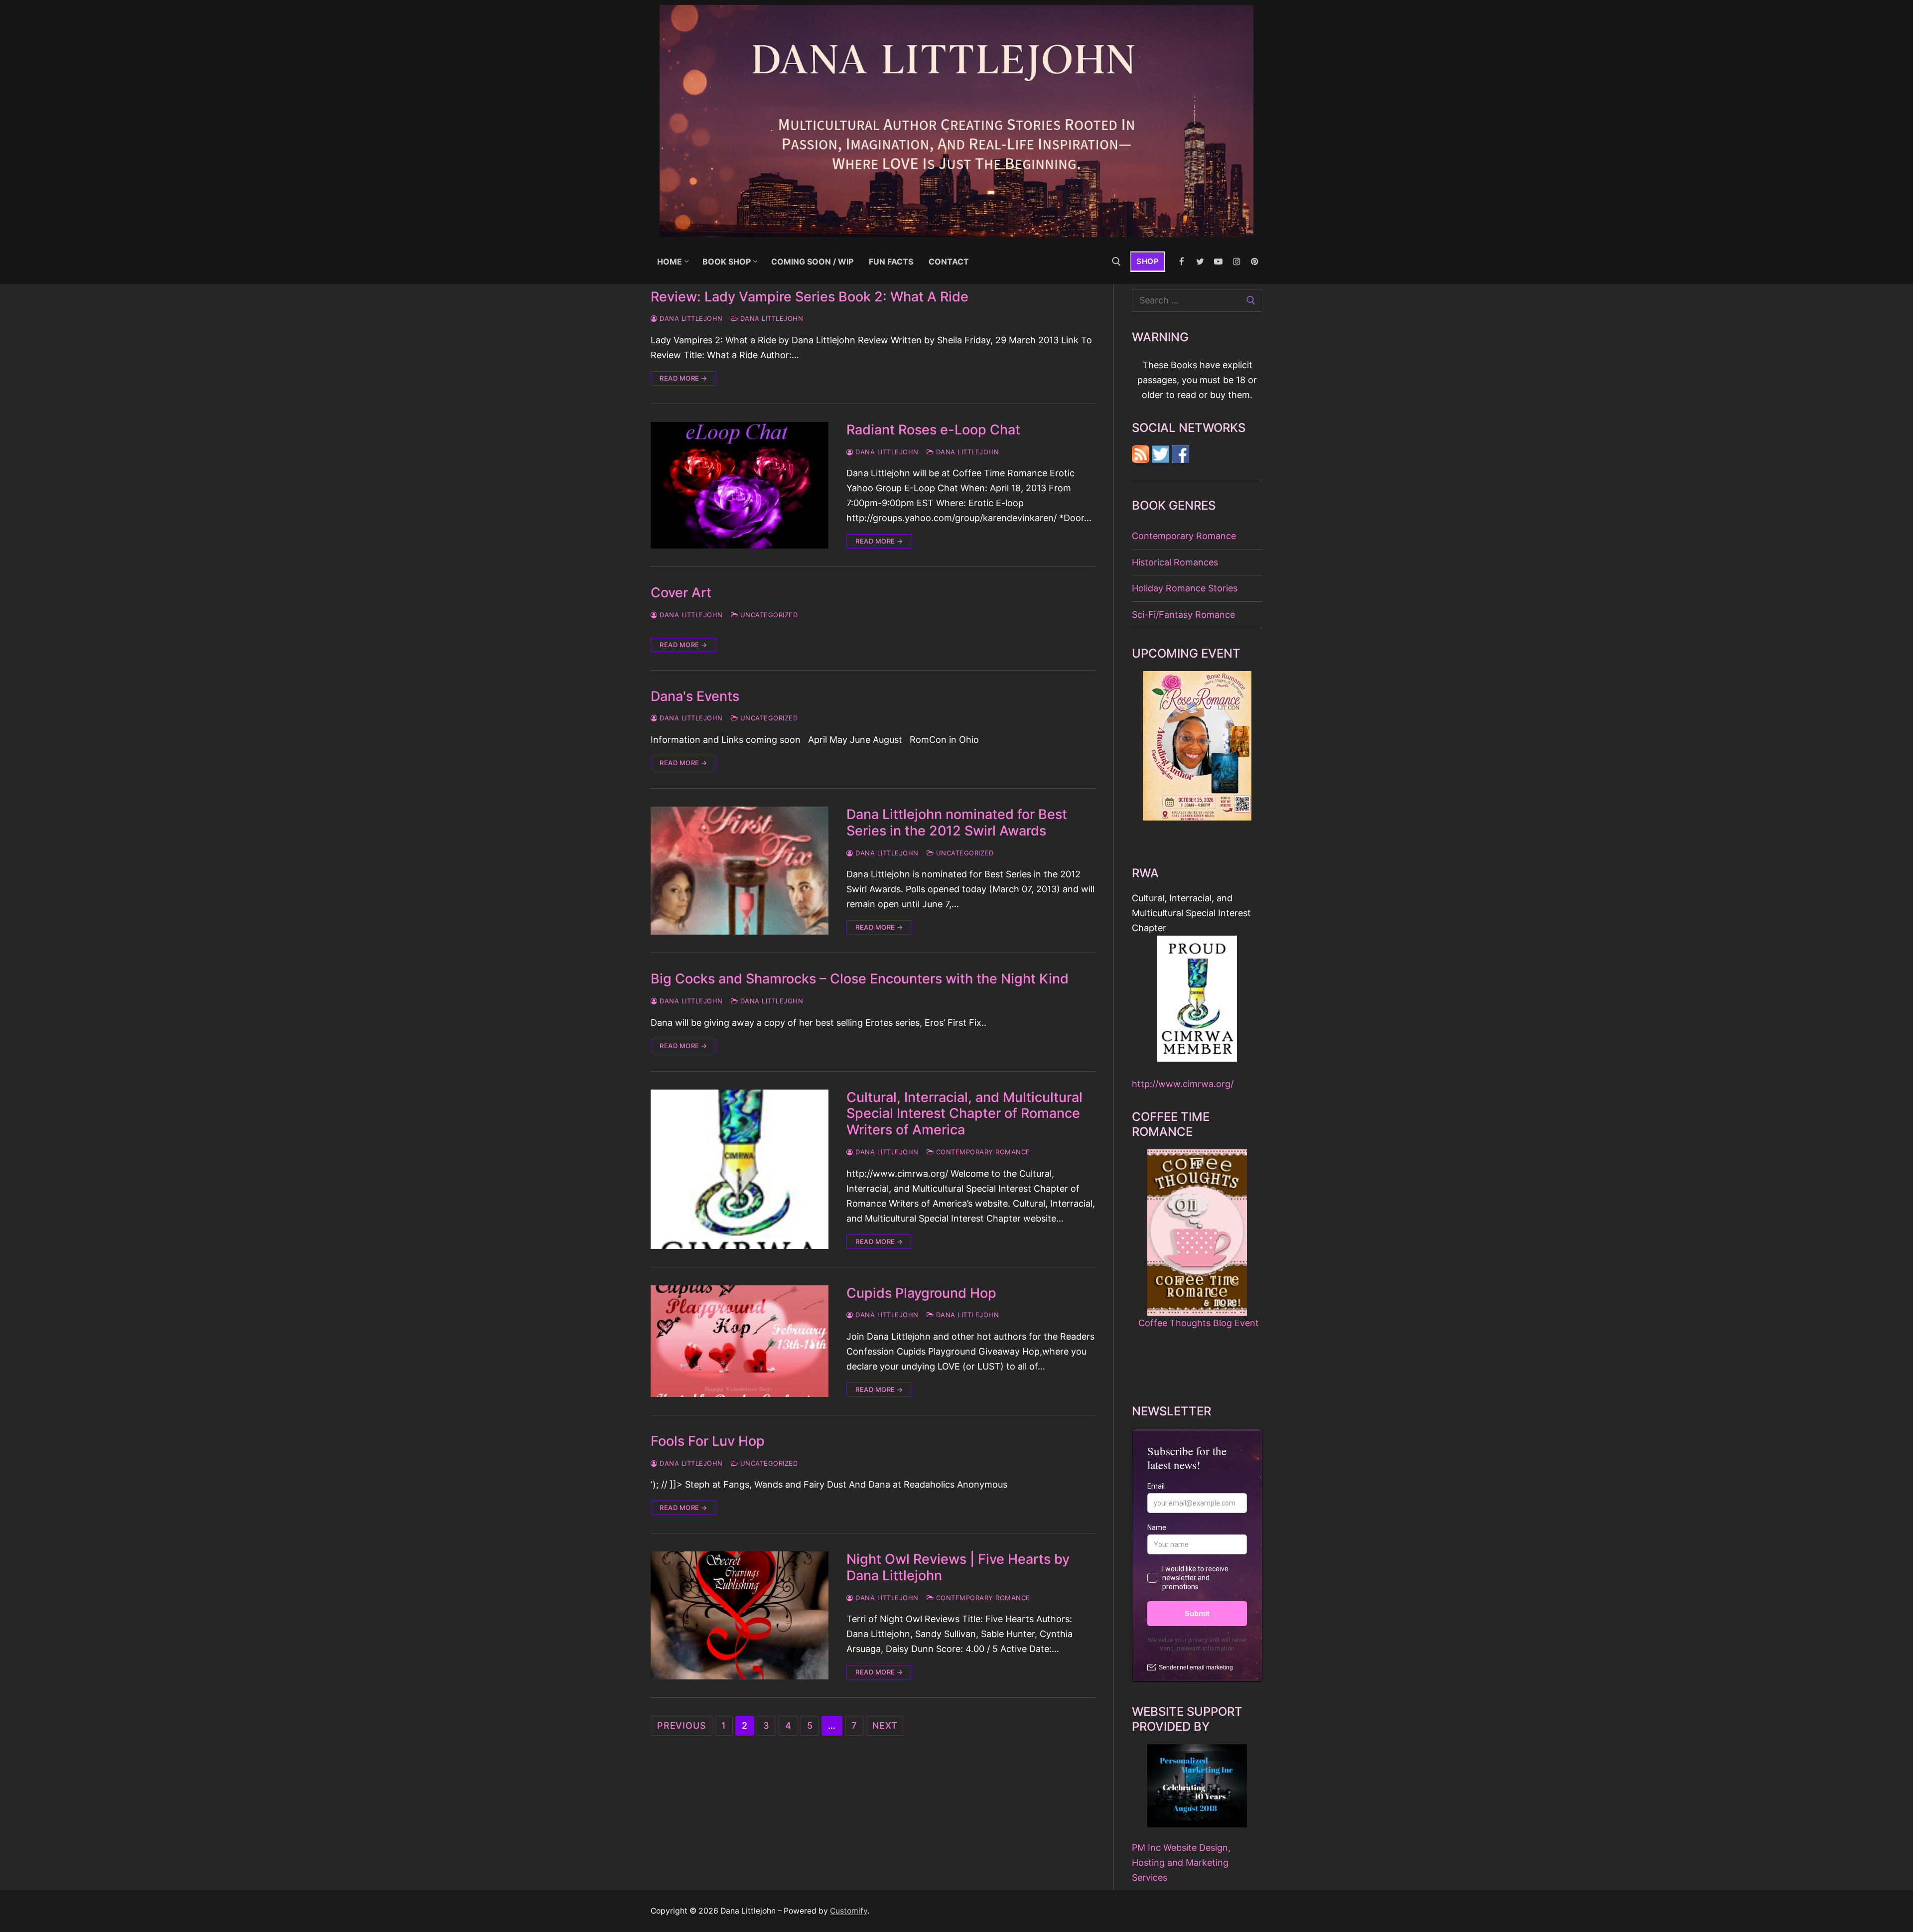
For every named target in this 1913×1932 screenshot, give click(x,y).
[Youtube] (1218, 262)
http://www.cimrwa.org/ (1183, 1084)
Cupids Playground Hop (921, 1293)
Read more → (683, 378)
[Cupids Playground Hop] (740, 1341)
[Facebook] (1182, 262)
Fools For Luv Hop (708, 1441)
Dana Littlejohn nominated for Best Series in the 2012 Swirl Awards (957, 823)
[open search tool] (1116, 262)
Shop (1148, 261)
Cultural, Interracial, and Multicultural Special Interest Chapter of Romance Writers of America (964, 1114)
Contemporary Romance (982, 1152)
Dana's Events (695, 696)
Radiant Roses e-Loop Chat (933, 430)
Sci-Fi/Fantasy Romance (1183, 615)
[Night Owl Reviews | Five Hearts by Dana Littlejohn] (740, 1615)
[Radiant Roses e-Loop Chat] (740, 485)
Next (885, 1725)
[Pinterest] (1255, 262)
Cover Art (681, 593)
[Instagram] (1237, 262)
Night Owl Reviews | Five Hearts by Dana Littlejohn (958, 1568)
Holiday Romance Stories (1185, 588)
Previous (682, 1725)
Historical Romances (1175, 562)
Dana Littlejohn (690, 318)
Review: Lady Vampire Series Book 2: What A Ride (810, 297)
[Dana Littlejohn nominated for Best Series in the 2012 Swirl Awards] (740, 871)
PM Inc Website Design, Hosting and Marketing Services (1181, 1863)
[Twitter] (1200, 262)
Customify (849, 1911)
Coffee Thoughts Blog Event (1199, 1323)
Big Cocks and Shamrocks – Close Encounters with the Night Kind (860, 979)
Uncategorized (768, 615)
